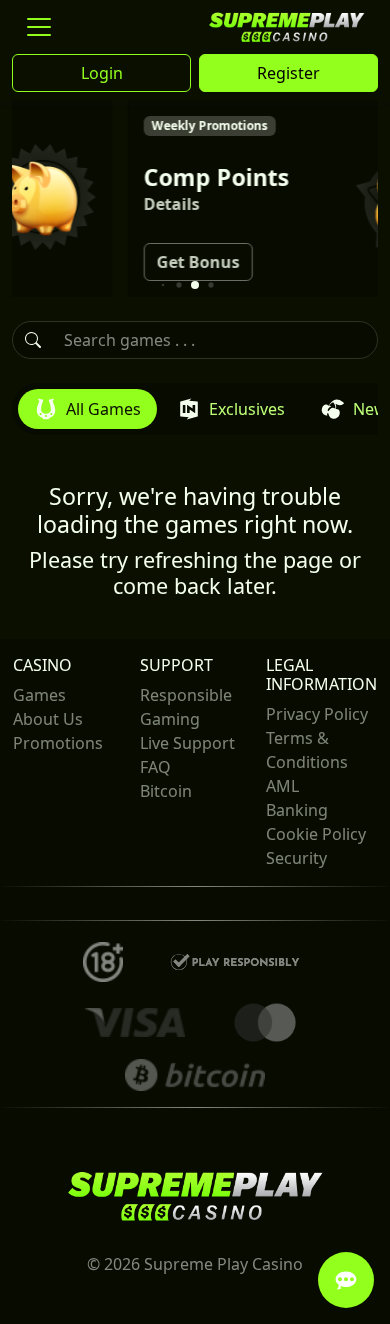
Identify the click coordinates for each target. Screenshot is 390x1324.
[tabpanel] (195, 516)
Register (288, 73)
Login (102, 73)
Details (125, 204)
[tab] (87, 409)
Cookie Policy (316, 834)
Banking (297, 810)
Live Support (187, 743)
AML (282, 786)
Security (296, 858)
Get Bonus (151, 262)
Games (39, 695)
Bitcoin (166, 791)
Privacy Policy (317, 714)
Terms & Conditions (307, 750)
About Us (48, 719)
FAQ (155, 767)
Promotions (58, 743)
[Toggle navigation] (39, 27)
